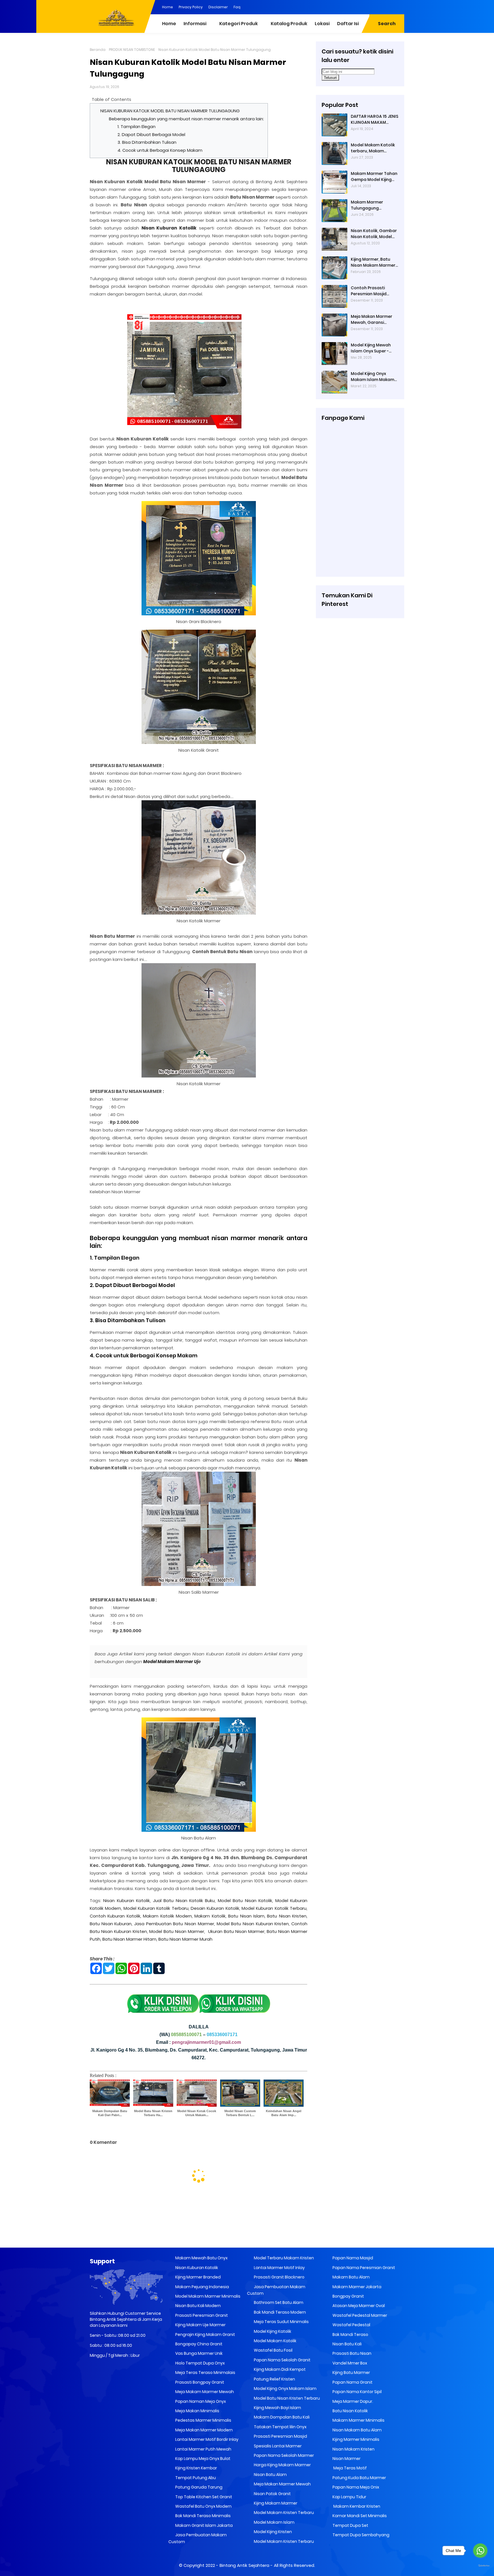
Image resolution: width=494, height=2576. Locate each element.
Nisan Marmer (346, 2459)
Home (168, 7)
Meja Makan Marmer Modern (204, 2430)
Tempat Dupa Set (350, 2525)
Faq (237, 7)
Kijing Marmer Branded (198, 2277)
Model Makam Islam (274, 2522)
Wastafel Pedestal (351, 2325)
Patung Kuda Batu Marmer (359, 2478)
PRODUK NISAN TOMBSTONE (132, 50)
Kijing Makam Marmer (275, 2503)
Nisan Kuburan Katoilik (169, 228)
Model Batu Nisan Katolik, (245, 1900)
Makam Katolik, (210, 1916)
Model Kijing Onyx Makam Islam (285, 2389)
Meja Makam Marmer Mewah (204, 2392)
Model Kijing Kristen (272, 2532)
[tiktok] (400, 7)
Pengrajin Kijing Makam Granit (205, 2334)
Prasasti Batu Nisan (351, 2353)
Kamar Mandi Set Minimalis (359, 2516)
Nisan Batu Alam (270, 2475)
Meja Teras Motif (350, 2468)
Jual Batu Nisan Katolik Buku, (184, 1900)
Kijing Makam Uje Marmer (200, 2325)
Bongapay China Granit (198, 2344)
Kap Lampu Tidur (349, 2497)
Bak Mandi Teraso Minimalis (203, 2516)
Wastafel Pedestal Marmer (359, 2315)
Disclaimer (218, 7)
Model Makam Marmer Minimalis (208, 2296)
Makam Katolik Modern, (168, 1916)
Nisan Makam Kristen (353, 2449)
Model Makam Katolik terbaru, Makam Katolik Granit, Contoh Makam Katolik (374, 148)
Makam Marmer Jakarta (356, 2287)
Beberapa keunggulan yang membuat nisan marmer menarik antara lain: (186, 119)
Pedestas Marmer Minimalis (203, 2420)
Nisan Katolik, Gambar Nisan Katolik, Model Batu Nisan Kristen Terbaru (374, 234)
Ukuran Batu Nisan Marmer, (237, 1931)
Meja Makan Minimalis (197, 2411)
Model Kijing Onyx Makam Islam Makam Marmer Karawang (373, 377)
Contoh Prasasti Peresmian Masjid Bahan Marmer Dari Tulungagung (371, 291)
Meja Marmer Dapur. (352, 2401)
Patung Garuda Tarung (198, 2487)
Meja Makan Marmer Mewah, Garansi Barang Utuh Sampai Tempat (372, 320)
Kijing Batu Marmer (351, 2373)
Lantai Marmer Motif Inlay (279, 2268)
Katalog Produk (289, 24)
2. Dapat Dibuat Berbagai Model (151, 134)
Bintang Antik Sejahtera (244, 2565)
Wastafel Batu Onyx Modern (203, 2506)
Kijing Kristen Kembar (196, 2468)
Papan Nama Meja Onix (355, 2487)
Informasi (195, 24)
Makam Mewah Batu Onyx (201, 2258)
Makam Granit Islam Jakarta (204, 2525)
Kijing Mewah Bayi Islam (277, 2408)
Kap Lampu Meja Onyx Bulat (202, 2459)
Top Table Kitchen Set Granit (203, 2497)
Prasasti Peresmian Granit (201, 2315)
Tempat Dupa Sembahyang (360, 2535)
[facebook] (354, 7)
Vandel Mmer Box (349, 2363)
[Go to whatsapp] (480, 2551)
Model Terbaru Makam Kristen (283, 2258)
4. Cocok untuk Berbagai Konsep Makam (160, 150)
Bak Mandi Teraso (350, 2334)
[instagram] (389, 7)
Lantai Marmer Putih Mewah (203, 2449)
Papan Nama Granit (352, 2382)
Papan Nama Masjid (352, 2258)
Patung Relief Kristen (274, 2379)
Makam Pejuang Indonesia (202, 2287)
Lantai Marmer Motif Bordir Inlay (206, 2439)
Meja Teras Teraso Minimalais (205, 2373)
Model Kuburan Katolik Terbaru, (156, 1908)
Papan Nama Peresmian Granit (363, 2268)
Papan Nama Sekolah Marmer (283, 2455)
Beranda (98, 50)
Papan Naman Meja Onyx (200, 2401)
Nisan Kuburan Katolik (196, 2268)
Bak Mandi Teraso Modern (279, 2312)
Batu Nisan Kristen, (287, 1916)
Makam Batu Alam (351, 2277)
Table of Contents (111, 99)
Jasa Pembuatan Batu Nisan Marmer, (175, 1924)
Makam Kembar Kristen (356, 2506)
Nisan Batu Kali (347, 2344)
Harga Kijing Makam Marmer (282, 2465)
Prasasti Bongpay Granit (199, 2382)
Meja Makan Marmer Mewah (282, 2484)
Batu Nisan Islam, (247, 1916)
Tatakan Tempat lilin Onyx (280, 2427)
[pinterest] (343, 7)
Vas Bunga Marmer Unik (199, 2353)
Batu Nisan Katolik (350, 2411)
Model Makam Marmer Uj (171, 1662)
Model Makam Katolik (275, 2341)
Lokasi (322, 24)
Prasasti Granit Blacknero (279, 2277)
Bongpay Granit (348, 2296)
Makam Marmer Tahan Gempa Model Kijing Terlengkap (374, 177)
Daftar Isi (348, 24)
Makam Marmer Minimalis (358, 2420)
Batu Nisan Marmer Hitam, (130, 1939)
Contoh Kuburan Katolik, (115, 1916)
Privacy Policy (191, 7)
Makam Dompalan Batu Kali (281, 2417)
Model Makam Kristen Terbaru (283, 2513)
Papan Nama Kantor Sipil (357, 2392)
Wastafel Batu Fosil (273, 2350)
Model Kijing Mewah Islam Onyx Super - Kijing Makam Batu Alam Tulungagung (371, 348)
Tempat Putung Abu (195, 2478)
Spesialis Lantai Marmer (277, 2446)
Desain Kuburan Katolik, (215, 1908)
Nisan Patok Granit (272, 2494)
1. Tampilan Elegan (137, 126)
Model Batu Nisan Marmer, (177, 1931)
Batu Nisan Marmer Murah (185, 1939)
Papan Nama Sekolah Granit (282, 2360)
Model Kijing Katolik (272, 2331)
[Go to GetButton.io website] (480, 2566)
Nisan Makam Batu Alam (357, 2430)
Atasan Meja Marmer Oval (358, 2306)
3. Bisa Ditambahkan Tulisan (147, 142)
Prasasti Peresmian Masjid (280, 2436)
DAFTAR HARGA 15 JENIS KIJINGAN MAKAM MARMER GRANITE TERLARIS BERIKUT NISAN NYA (375, 119)
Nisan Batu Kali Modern (198, 2306)
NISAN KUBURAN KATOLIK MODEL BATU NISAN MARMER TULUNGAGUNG (170, 111)
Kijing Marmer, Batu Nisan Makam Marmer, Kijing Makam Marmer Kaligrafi (374, 262)
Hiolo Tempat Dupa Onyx (200, 2363)
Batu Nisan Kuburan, (111, 1924)
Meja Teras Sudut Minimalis (281, 2322)
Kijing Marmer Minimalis (355, 2439)
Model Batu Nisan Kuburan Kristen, (253, 1924)
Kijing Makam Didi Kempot (279, 2369)
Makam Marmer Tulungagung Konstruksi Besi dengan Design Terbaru (367, 205)
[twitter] (377, 7)
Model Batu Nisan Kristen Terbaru (286, 2398)
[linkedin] (366, 7)
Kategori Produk (239, 24)
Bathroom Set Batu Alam (278, 2302)
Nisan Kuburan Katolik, (127, 1900)
